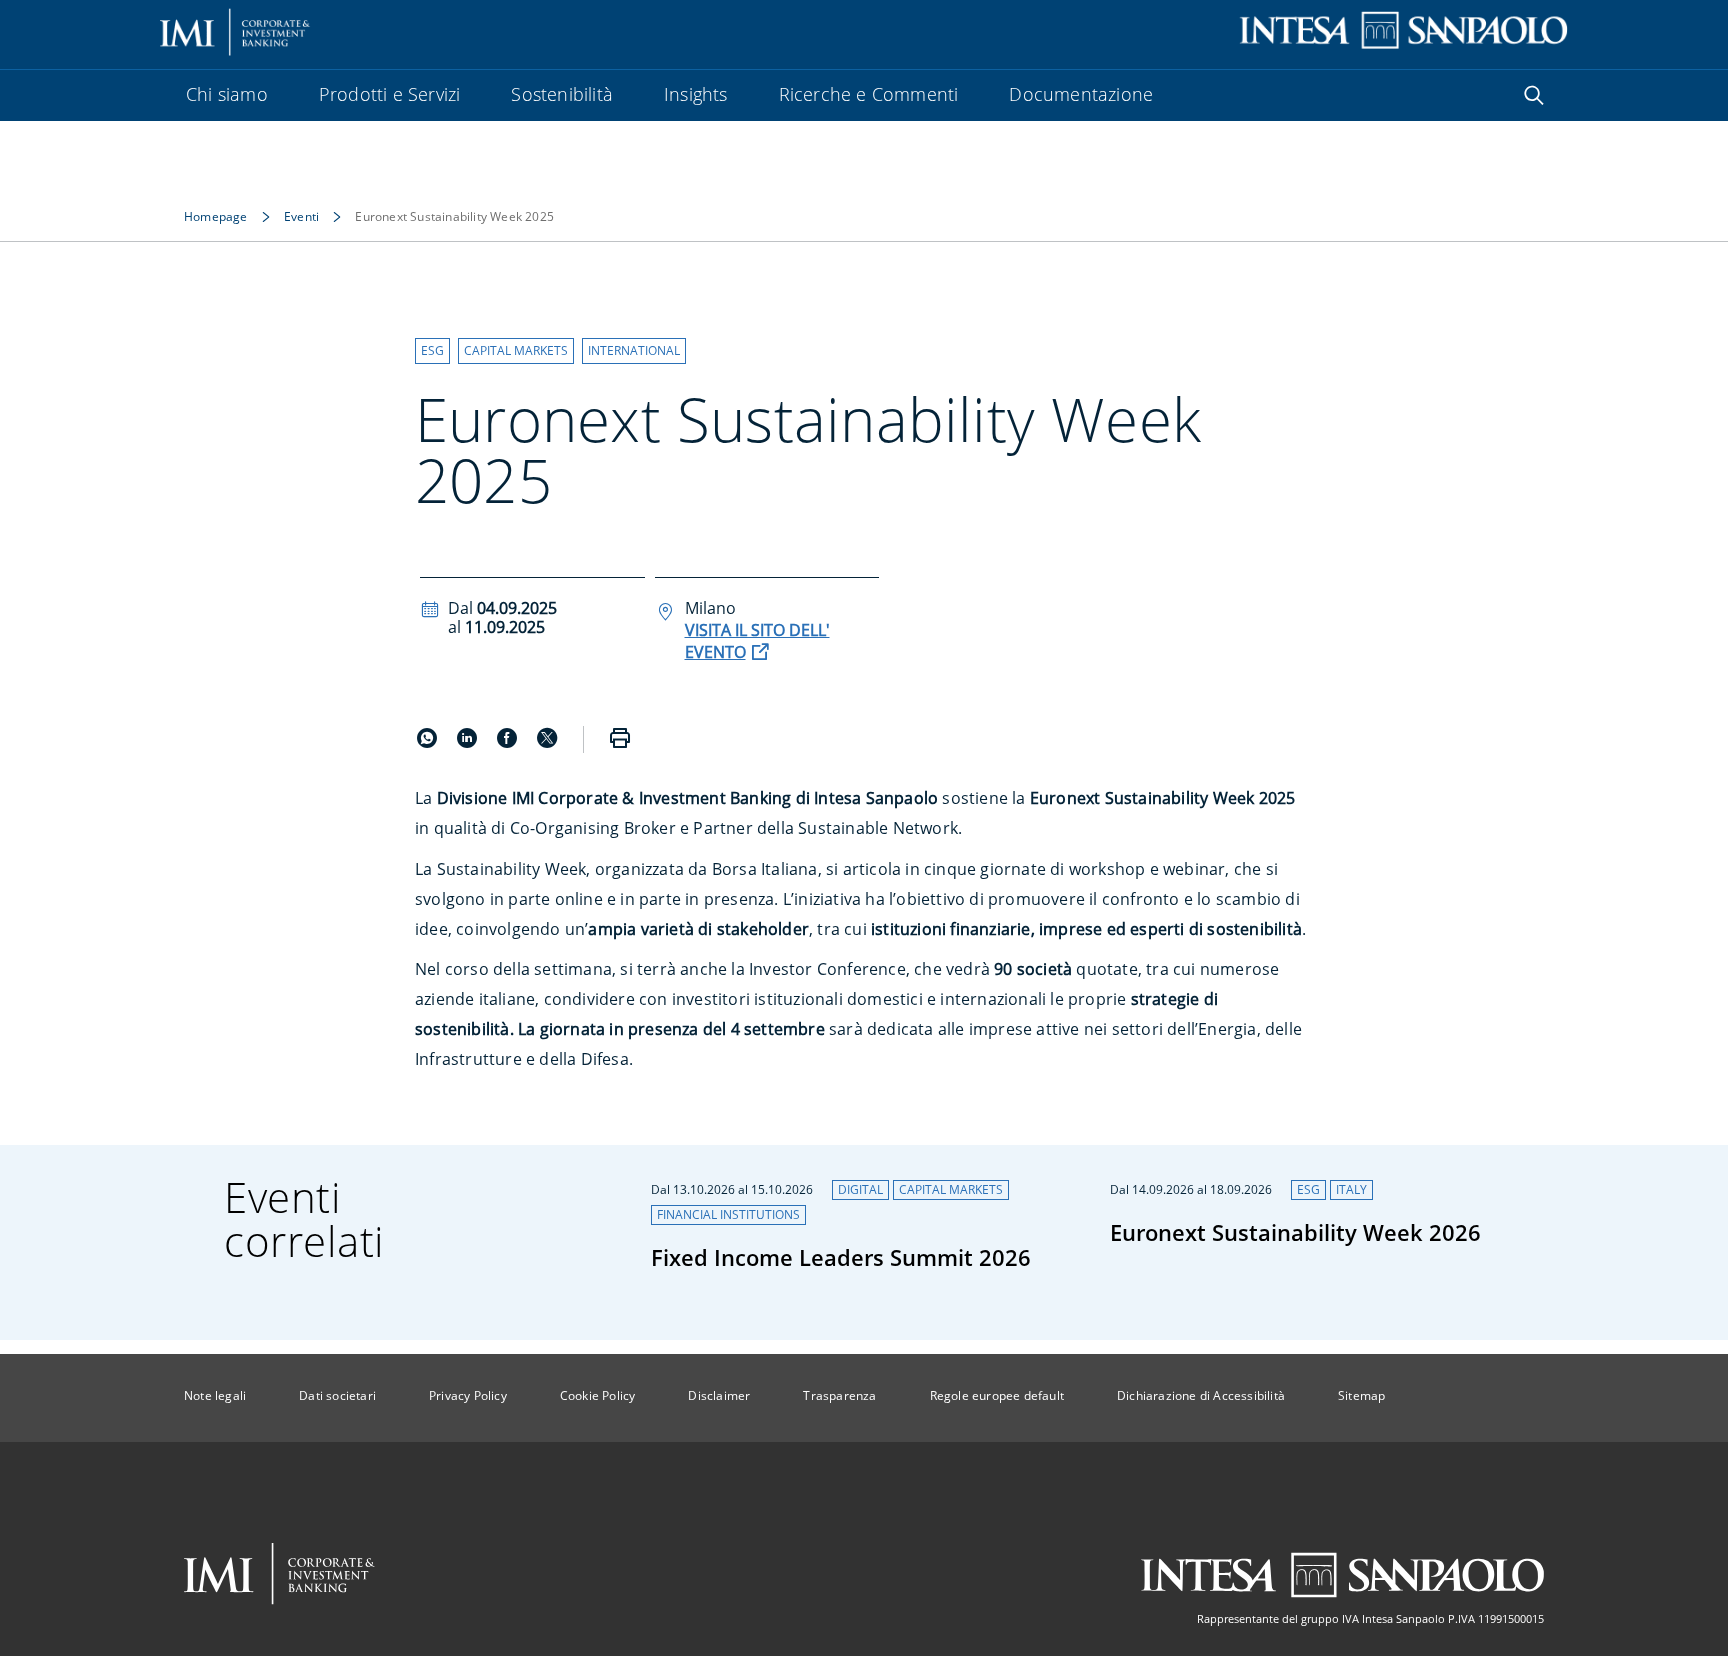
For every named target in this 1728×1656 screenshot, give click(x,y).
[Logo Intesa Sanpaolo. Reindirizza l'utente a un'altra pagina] (1403, 30)
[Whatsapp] (429, 742)
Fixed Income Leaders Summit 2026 (841, 1257)
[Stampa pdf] (620, 739)
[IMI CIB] (279, 1574)
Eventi (301, 216)
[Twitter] (547, 742)
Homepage (216, 216)
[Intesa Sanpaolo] (1342, 1575)
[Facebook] (509, 742)
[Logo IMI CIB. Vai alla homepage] (235, 30)
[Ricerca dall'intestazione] (1534, 95)
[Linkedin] (469, 742)
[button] (432, 351)
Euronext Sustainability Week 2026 (1295, 1232)
